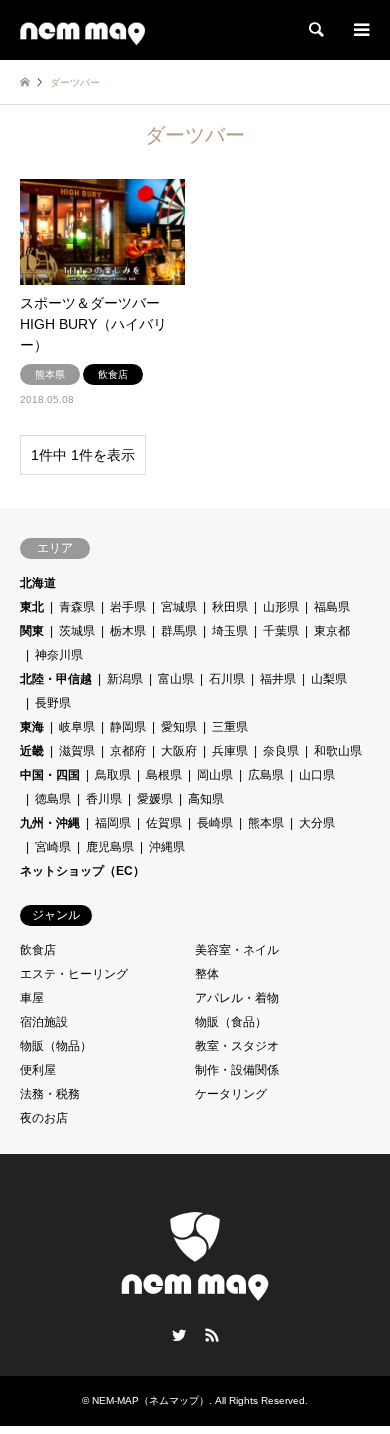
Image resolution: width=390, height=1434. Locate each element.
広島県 (266, 775)
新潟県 (125, 679)
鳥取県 (113, 775)
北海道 (38, 583)
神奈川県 (59, 655)
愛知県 (179, 727)
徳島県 (53, 799)
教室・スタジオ (237, 1046)
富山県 (176, 679)
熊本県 (266, 823)
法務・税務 (50, 1094)
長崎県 (215, 823)
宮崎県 (53, 847)
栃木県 (128, 631)
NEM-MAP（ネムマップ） (150, 1400)
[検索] (315, 30)
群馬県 (179, 631)
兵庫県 (230, 751)
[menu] (360, 30)
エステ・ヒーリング (74, 974)
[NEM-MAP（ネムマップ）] (82, 30)
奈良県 (281, 751)
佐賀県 (164, 823)
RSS (212, 1335)
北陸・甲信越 (56, 679)
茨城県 (77, 631)
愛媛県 (155, 799)
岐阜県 (77, 727)
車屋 (32, 998)
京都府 (128, 751)
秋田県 (230, 607)
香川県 (104, 799)
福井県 (278, 679)
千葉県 (281, 631)
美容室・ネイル (237, 950)
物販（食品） (231, 1022)
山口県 (317, 775)
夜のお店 (44, 1118)
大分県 (317, 823)
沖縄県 (167, 847)
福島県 (332, 607)
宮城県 (179, 607)
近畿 (32, 751)
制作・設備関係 (237, 1070)
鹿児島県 (110, 847)
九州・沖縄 (50, 823)
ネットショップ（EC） (82, 871)
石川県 (227, 679)
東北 (32, 607)
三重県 (230, 727)
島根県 (164, 775)
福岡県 (113, 823)
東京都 (332, 631)
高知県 (206, 799)
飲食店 (38, 950)
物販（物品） (56, 1046)
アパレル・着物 (237, 998)
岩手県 (128, 607)
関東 (32, 631)
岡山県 (215, 775)
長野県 (53, 703)
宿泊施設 (44, 1022)
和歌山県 (338, 751)
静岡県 (128, 727)
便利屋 (38, 1070)
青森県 (77, 607)
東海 (32, 727)
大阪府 (179, 751)
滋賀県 (77, 751)
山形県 (281, 607)
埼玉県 (230, 631)
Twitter (179, 1335)
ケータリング (231, 1094)
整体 (207, 974)
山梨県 (329, 679)
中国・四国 (50, 775)
